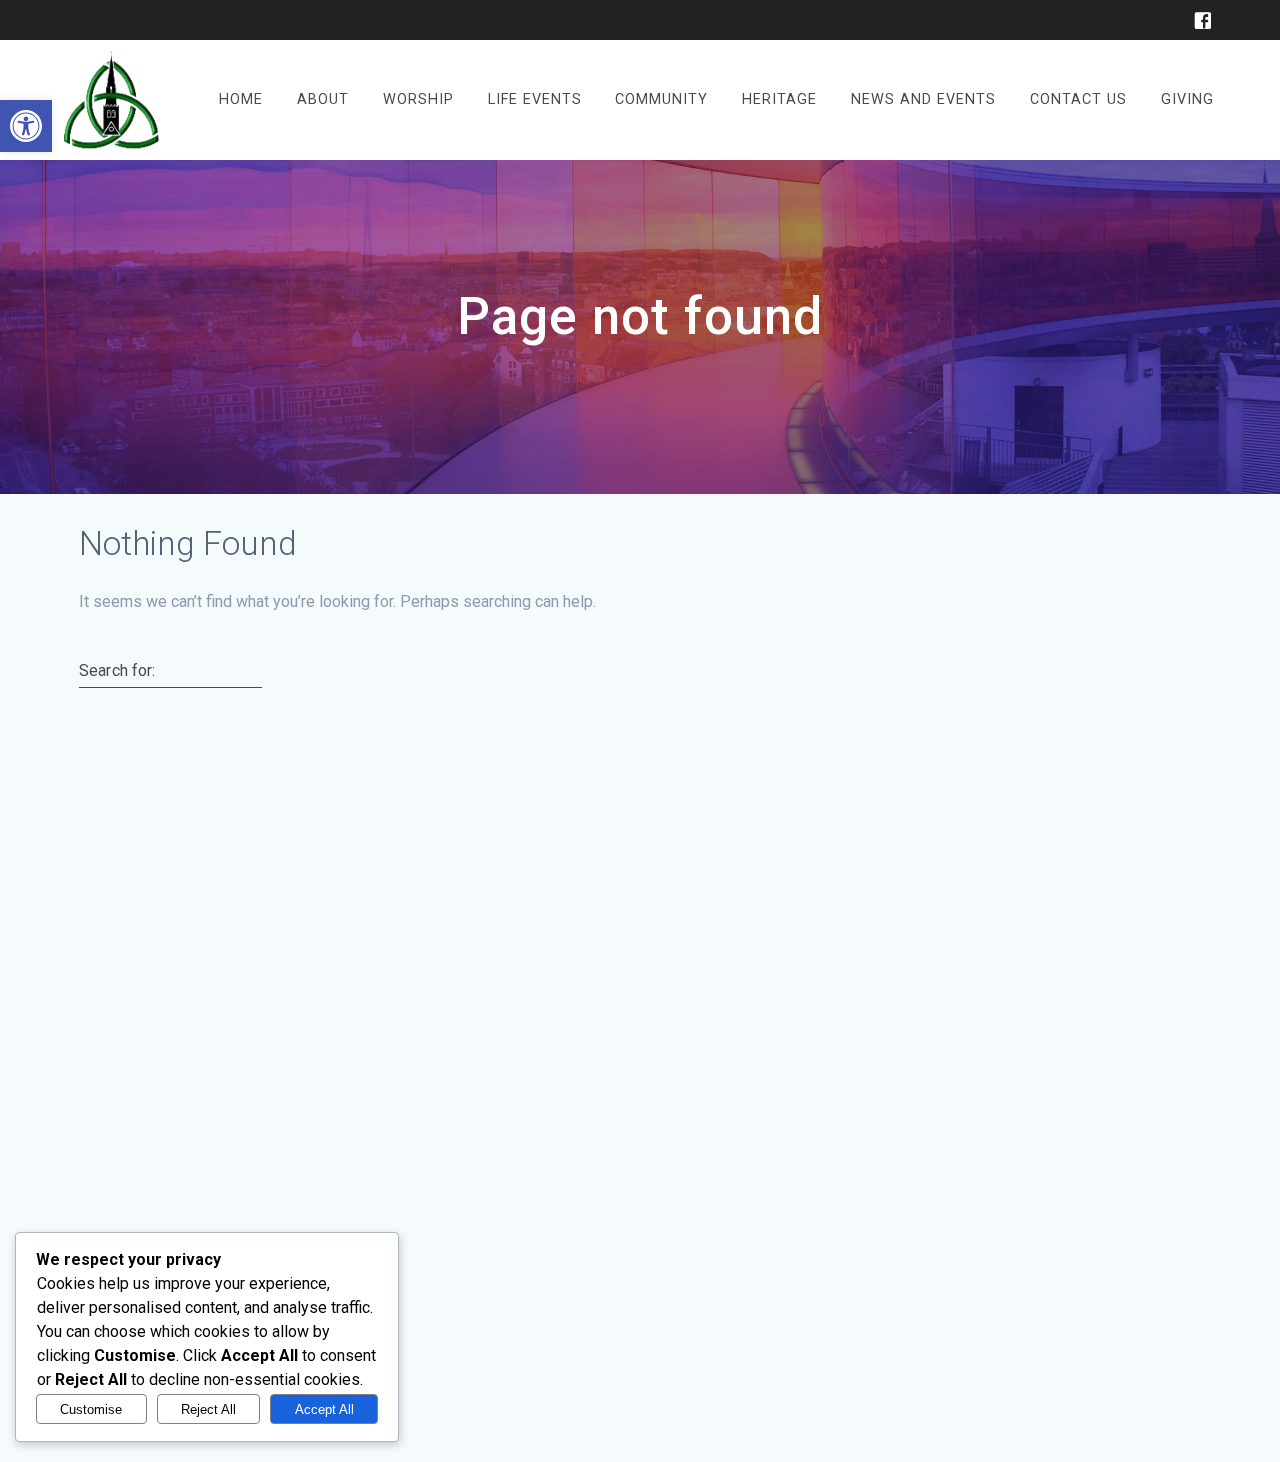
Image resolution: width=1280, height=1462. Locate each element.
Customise (91, 1409)
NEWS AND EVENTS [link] (923, 99)
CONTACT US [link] (1078, 99)
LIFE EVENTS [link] (535, 99)
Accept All (324, 1409)
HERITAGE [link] (779, 99)
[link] (26, 126)
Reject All (208, 1409)
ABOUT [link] (323, 99)
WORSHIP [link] (418, 99)
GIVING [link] (1187, 99)
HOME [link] (241, 99)
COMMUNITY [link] (661, 99)
